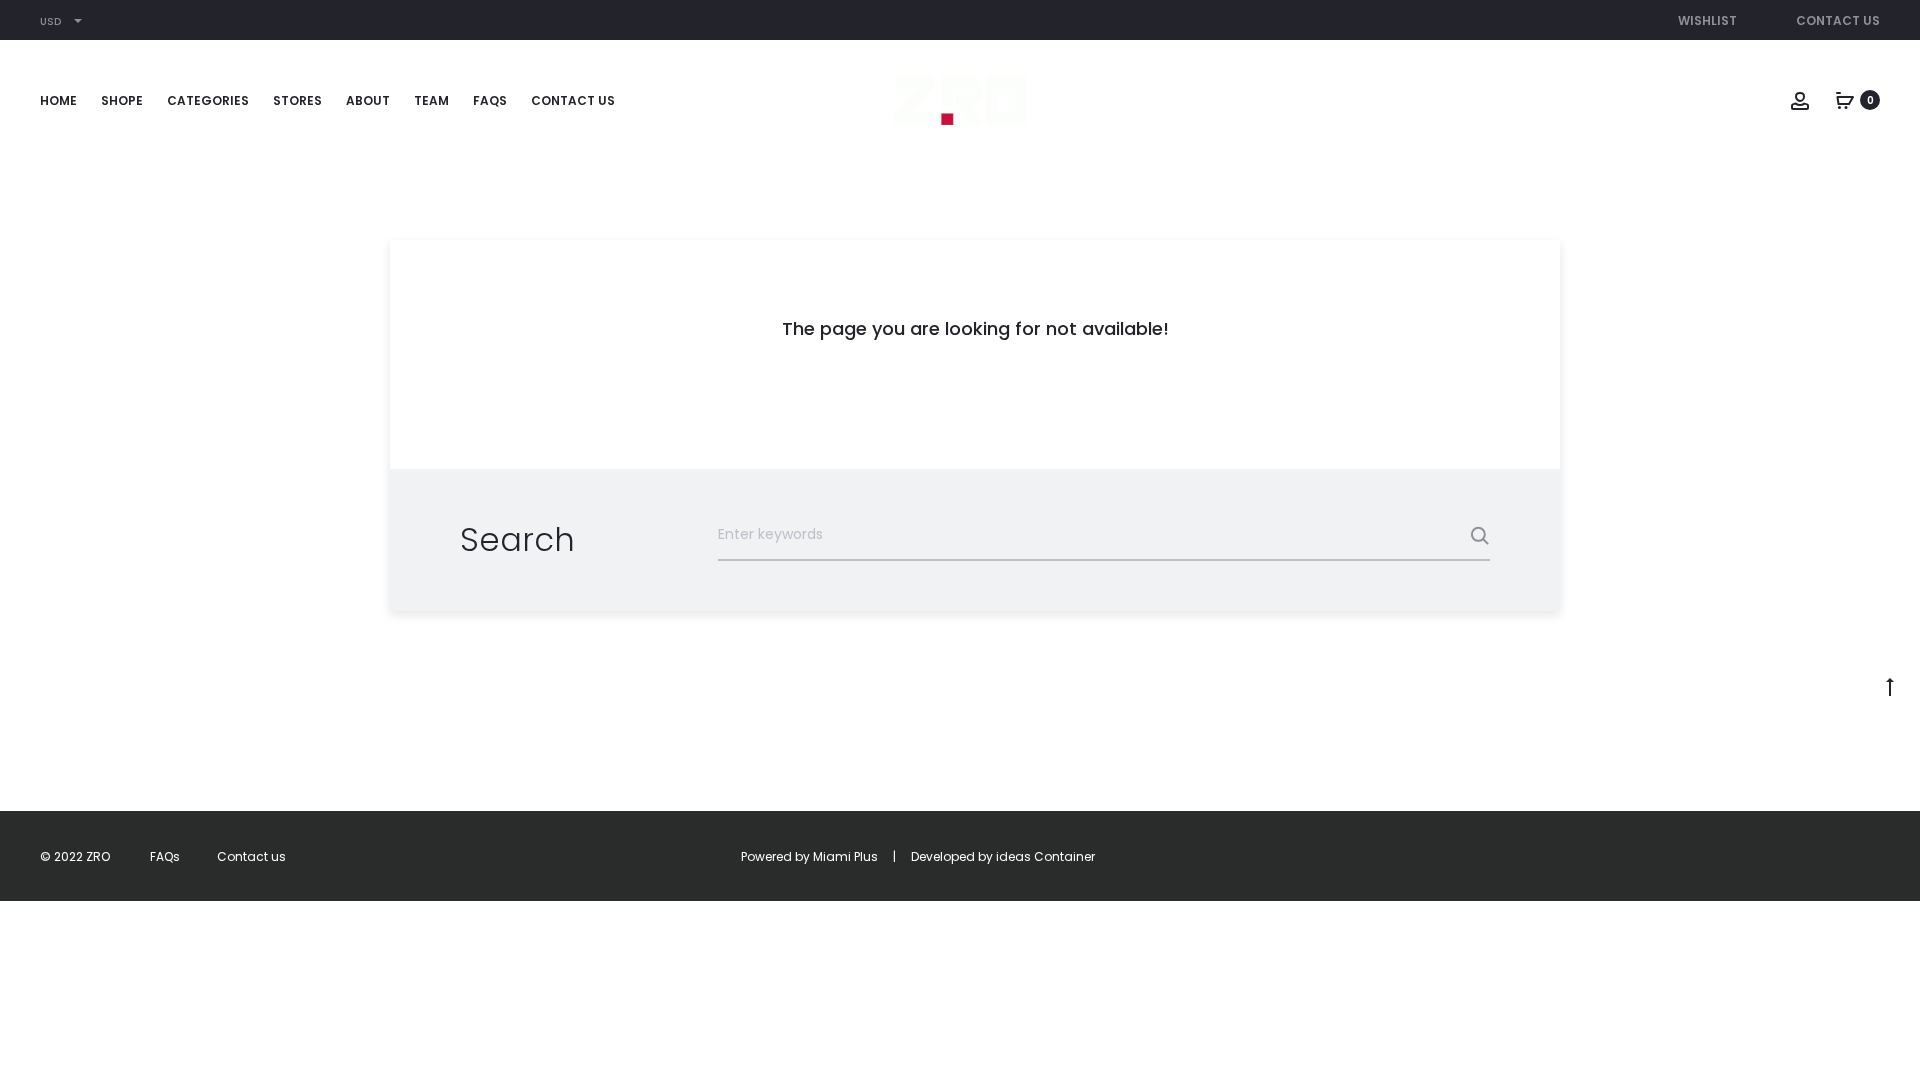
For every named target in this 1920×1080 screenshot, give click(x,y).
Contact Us (1838, 20)
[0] (1845, 100)
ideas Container (1045, 856)
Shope (122, 100)
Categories (208, 100)
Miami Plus (845, 856)
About (368, 100)
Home (58, 100)
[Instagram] (1786, 857)
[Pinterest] (1830, 857)
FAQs (490, 100)
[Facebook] (1742, 857)
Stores (297, 100)
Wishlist (1707, 20)
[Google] (1874, 857)
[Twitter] (1698, 857)
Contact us (573, 100)
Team (431, 100)
